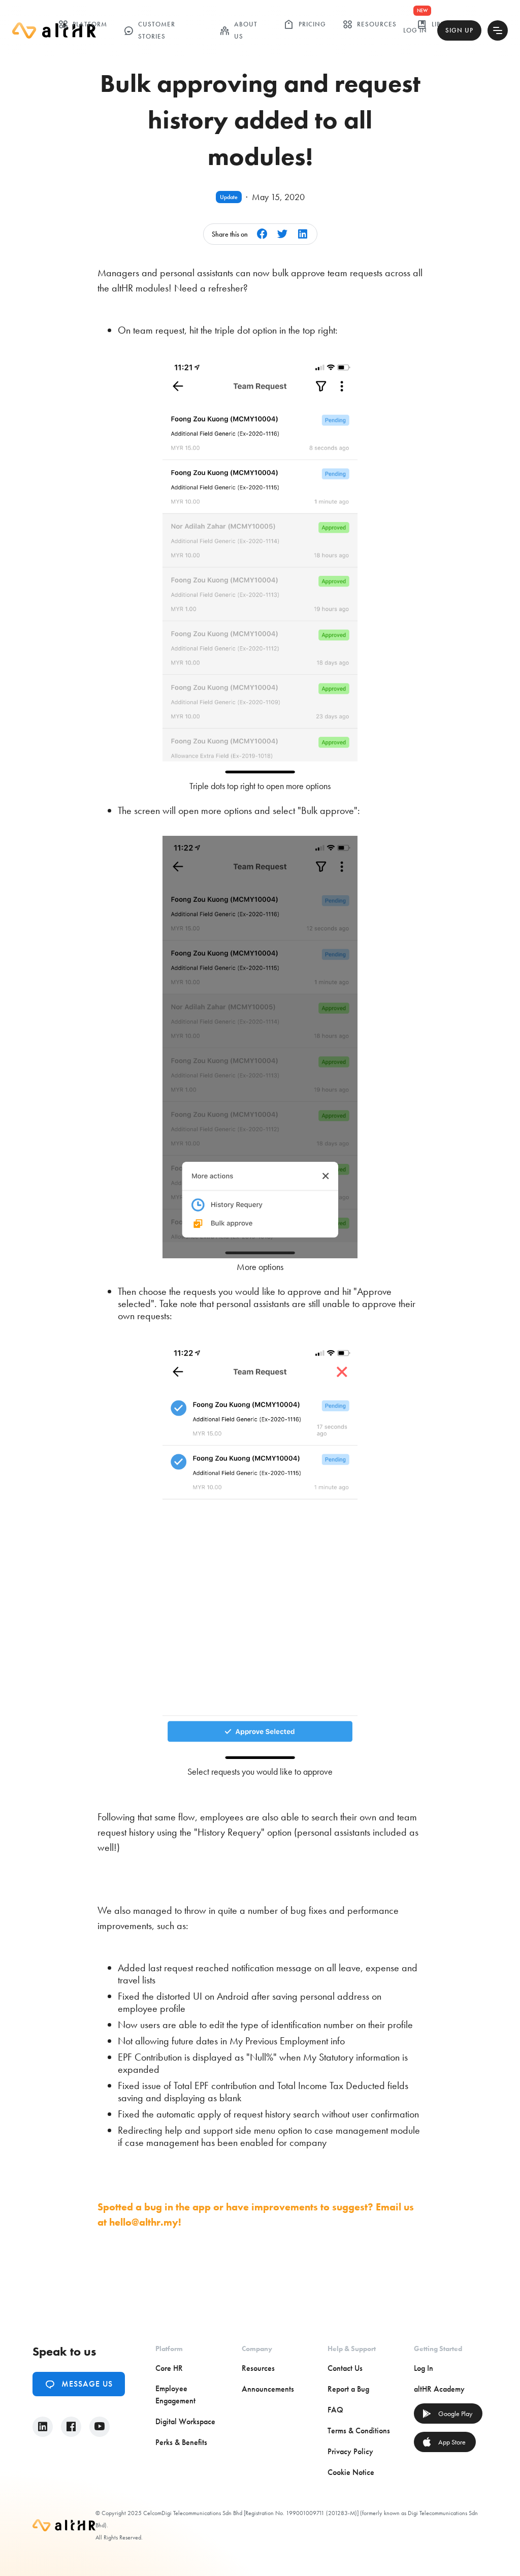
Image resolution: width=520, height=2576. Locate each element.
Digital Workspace (185, 2421)
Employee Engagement (175, 2394)
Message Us (79, 2384)
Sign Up (459, 30)
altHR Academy (439, 2389)
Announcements (268, 2389)
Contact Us (345, 2368)
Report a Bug (348, 2389)
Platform (83, 24)
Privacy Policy (350, 2451)
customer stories (149, 30)
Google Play (447, 2414)
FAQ (335, 2410)
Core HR (169, 2368)
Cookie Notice (351, 2472)
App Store (444, 2442)
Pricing (305, 24)
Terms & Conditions (359, 2431)
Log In (415, 30)
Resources (369, 24)
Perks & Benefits (181, 2442)
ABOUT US (238, 30)
